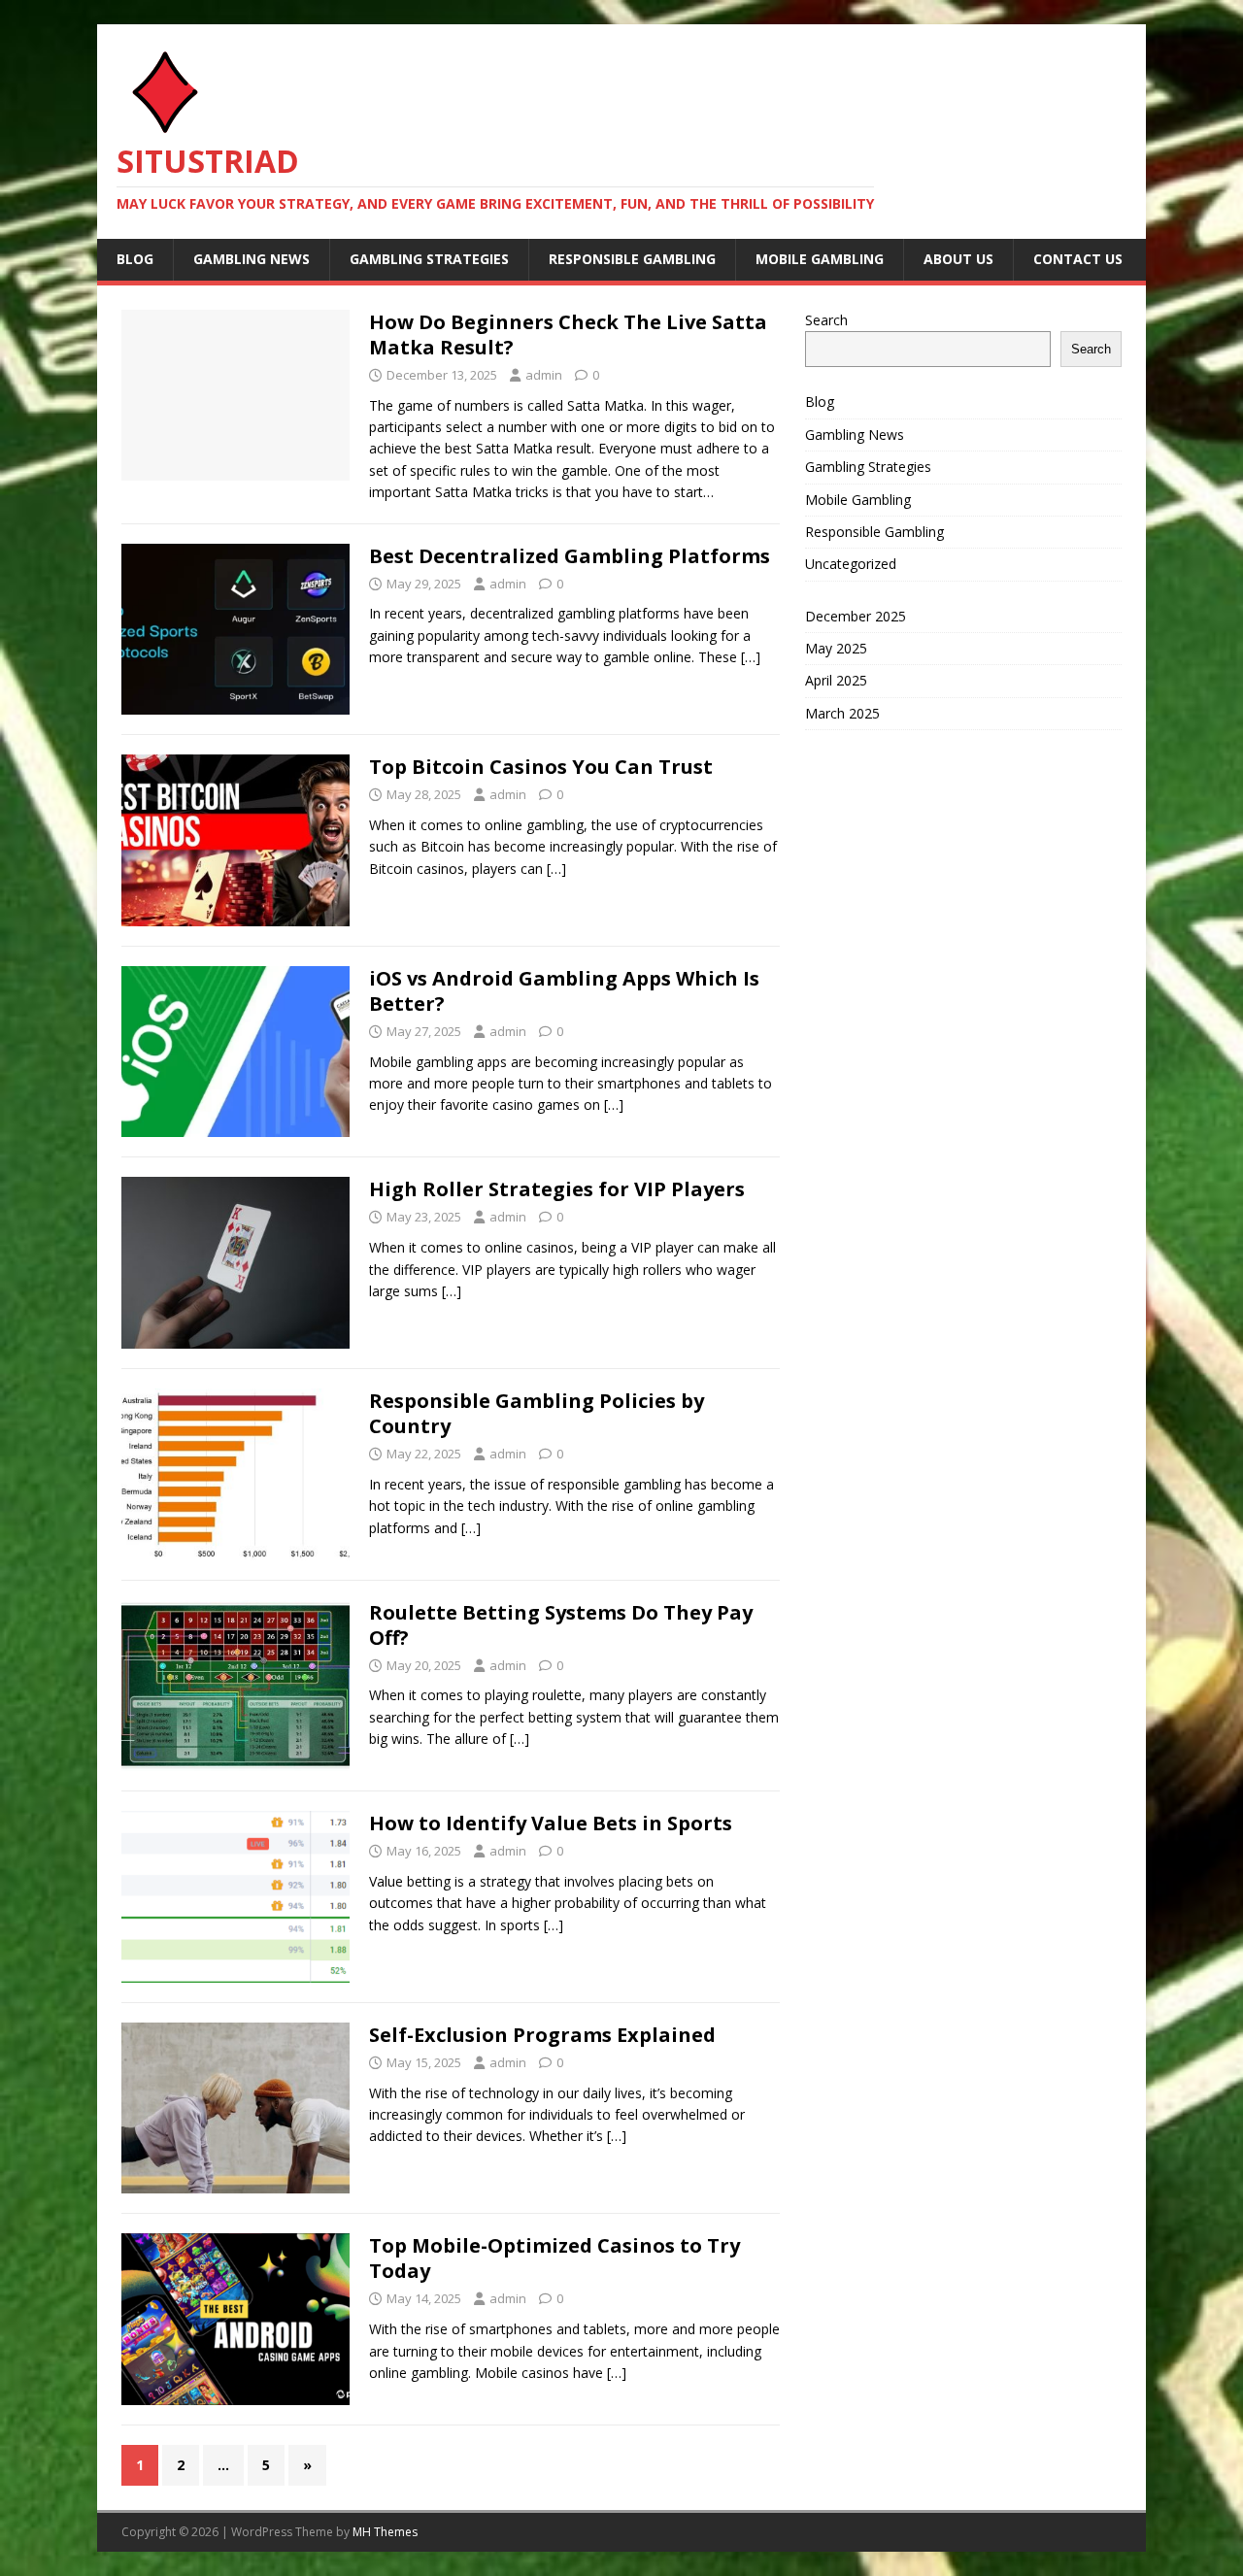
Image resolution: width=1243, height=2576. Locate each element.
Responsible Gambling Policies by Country (537, 1413)
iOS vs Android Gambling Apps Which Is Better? (564, 991)
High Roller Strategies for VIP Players (557, 1189)
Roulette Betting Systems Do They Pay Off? (561, 1625)
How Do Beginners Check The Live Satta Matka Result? (568, 335)
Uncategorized (851, 564)
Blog (135, 259)
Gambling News (252, 259)
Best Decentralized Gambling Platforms (570, 556)
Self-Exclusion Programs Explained (542, 2035)
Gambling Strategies (429, 259)
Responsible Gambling (632, 259)
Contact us (1078, 259)
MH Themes (385, 2532)
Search (826, 320)
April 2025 (836, 680)
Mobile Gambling (820, 259)
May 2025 (836, 648)
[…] (751, 657)
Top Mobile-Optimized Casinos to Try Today (554, 2258)
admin (544, 375)
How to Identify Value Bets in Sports (551, 1823)
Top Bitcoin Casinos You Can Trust (541, 767)
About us (958, 259)
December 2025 (856, 616)
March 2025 (842, 713)
